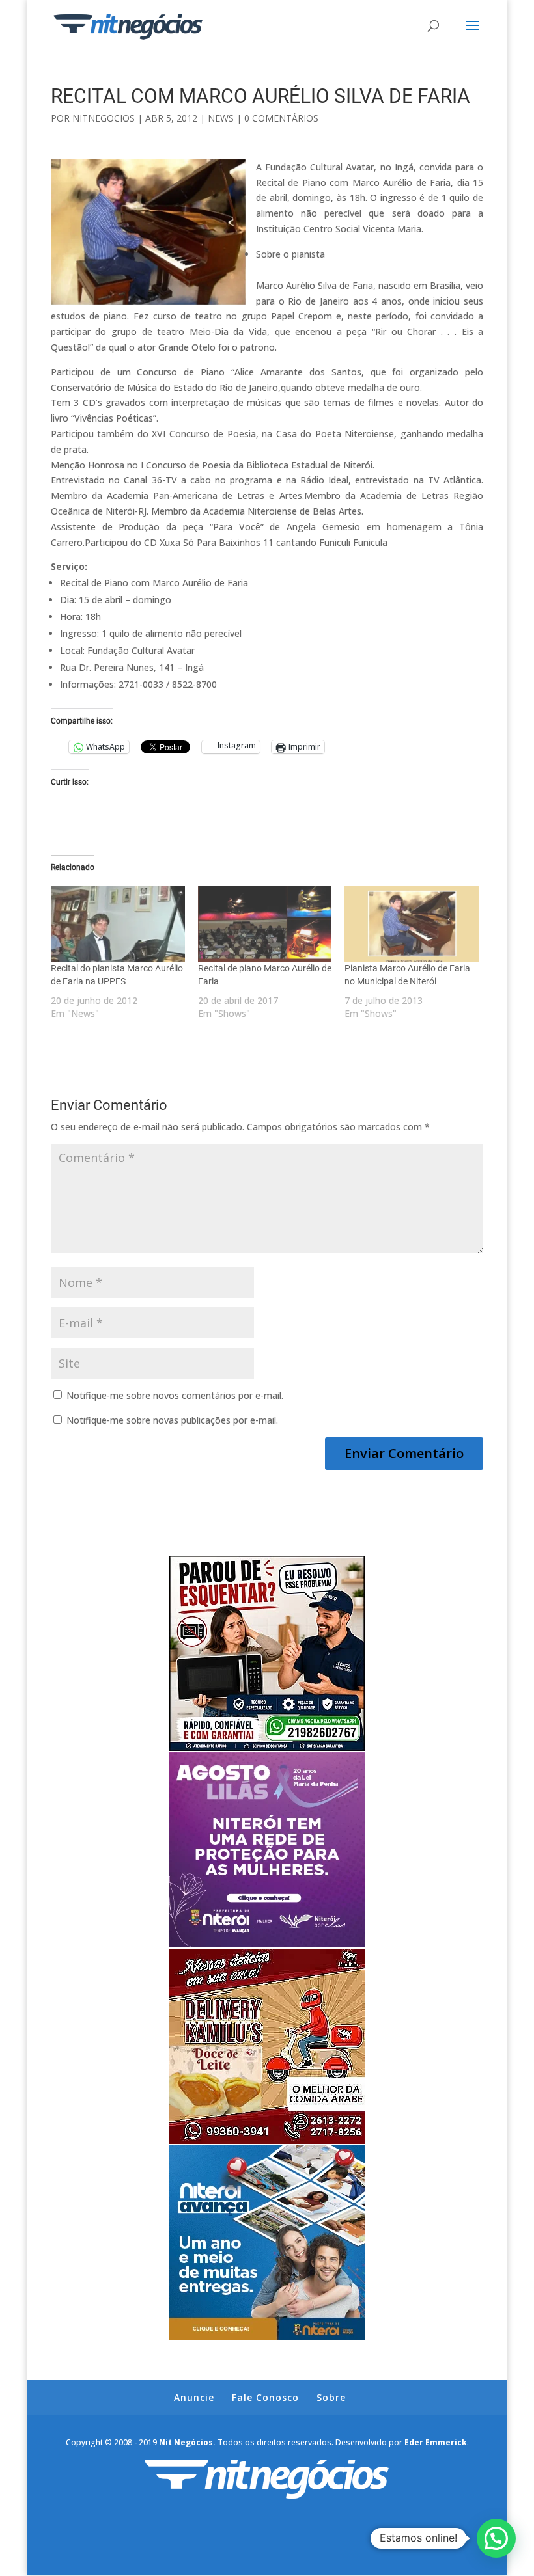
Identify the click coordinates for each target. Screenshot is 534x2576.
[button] (496, 2538)
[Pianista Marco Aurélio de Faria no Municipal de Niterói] (412, 924)
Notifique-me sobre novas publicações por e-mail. (172, 1420)
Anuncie (194, 2397)
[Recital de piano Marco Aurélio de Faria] (265, 924)
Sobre (331, 2397)
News (221, 118)
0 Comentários (281, 118)
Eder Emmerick (436, 2442)
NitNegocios (104, 118)
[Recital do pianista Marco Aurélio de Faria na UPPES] (118, 924)
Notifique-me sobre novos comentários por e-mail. (175, 1395)
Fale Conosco (265, 2397)
